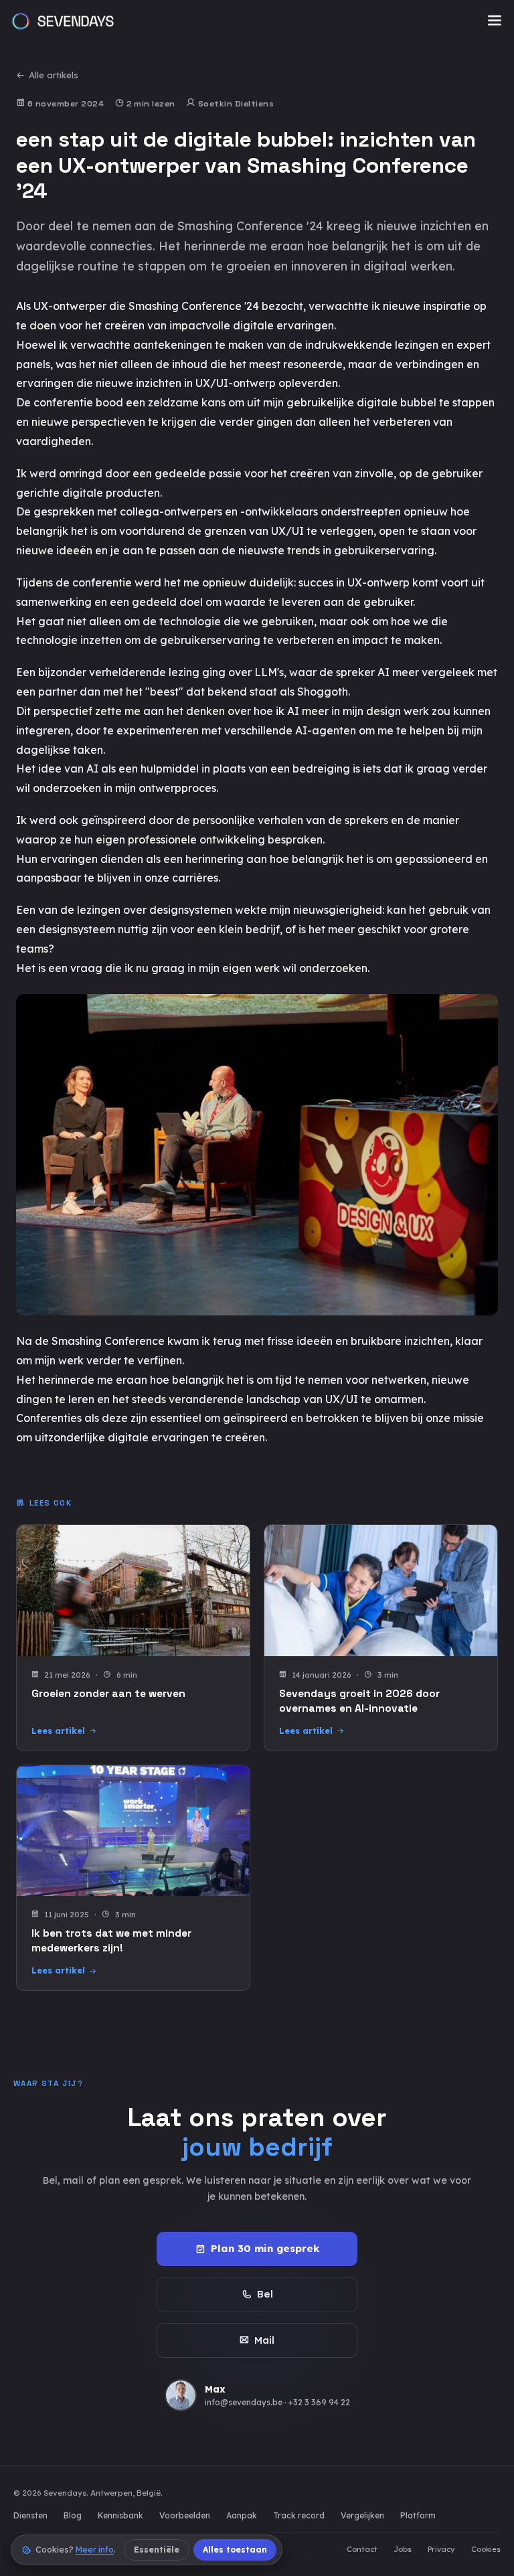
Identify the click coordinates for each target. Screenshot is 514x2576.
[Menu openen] (495, 21)
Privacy (441, 2549)
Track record (299, 2515)
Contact (362, 2549)
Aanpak (242, 2515)
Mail (264, 2340)
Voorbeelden (185, 2515)
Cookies (486, 2549)
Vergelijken (362, 2515)
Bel (265, 2294)
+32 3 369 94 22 (319, 2402)
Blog (73, 2515)
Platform (418, 2515)
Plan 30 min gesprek (265, 2248)
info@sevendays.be (244, 2402)
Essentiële (157, 2550)
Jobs (403, 2549)
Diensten (30, 2515)
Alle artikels (54, 75)
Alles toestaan (235, 2550)
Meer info (95, 2550)
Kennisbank (120, 2515)
